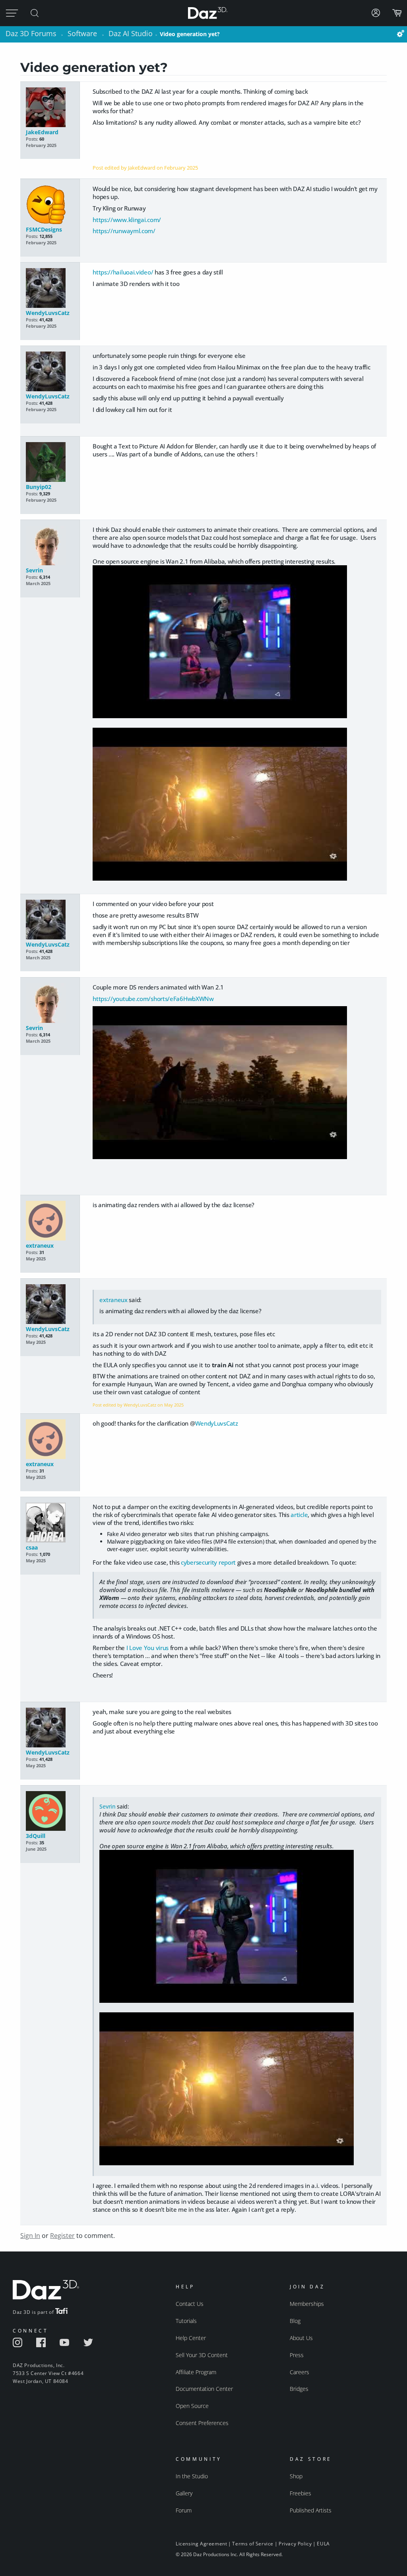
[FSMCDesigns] (50, 205)
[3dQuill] (50, 1812)
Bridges (299, 2389)
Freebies (300, 2493)
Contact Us (190, 2304)
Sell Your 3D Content (202, 2355)
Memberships (307, 2304)
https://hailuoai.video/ (123, 272)
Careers (299, 2372)
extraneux (40, 1245)
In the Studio (192, 2476)
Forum (184, 2510)
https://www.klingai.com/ (127, 220)
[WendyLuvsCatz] (50, 289)
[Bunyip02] (50, 463)
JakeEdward (42, 132)
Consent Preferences (202, 2423)
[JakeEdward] (50, 108)
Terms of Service (253, 2544)
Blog (295, 2321)
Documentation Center (204, 2389)
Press (297, 2355)
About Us (301, 2338)
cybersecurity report (208, 1562)
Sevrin (34, 570)
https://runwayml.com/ (124, 231)
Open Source (192, 2406)
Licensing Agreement (201, 2544)
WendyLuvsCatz (48, 313)
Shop (296, 2476)
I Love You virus (147, 1648)
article (299, 1515)
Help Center (191, 2338)
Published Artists (311, 2510)
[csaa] (50, 1523)
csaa (32, 1547)
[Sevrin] (50, 546)
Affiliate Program (196, 2372)
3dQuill (36, 1836)
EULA (323, 2544)
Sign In (30, 2236)
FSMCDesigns (44, 229)
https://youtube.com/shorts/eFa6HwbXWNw (153, 999)
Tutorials (186, 2321)
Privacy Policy (295, 2544)
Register (62, 2236)
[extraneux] (50, 1221)
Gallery (184, 2493)
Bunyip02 (39, 487)
